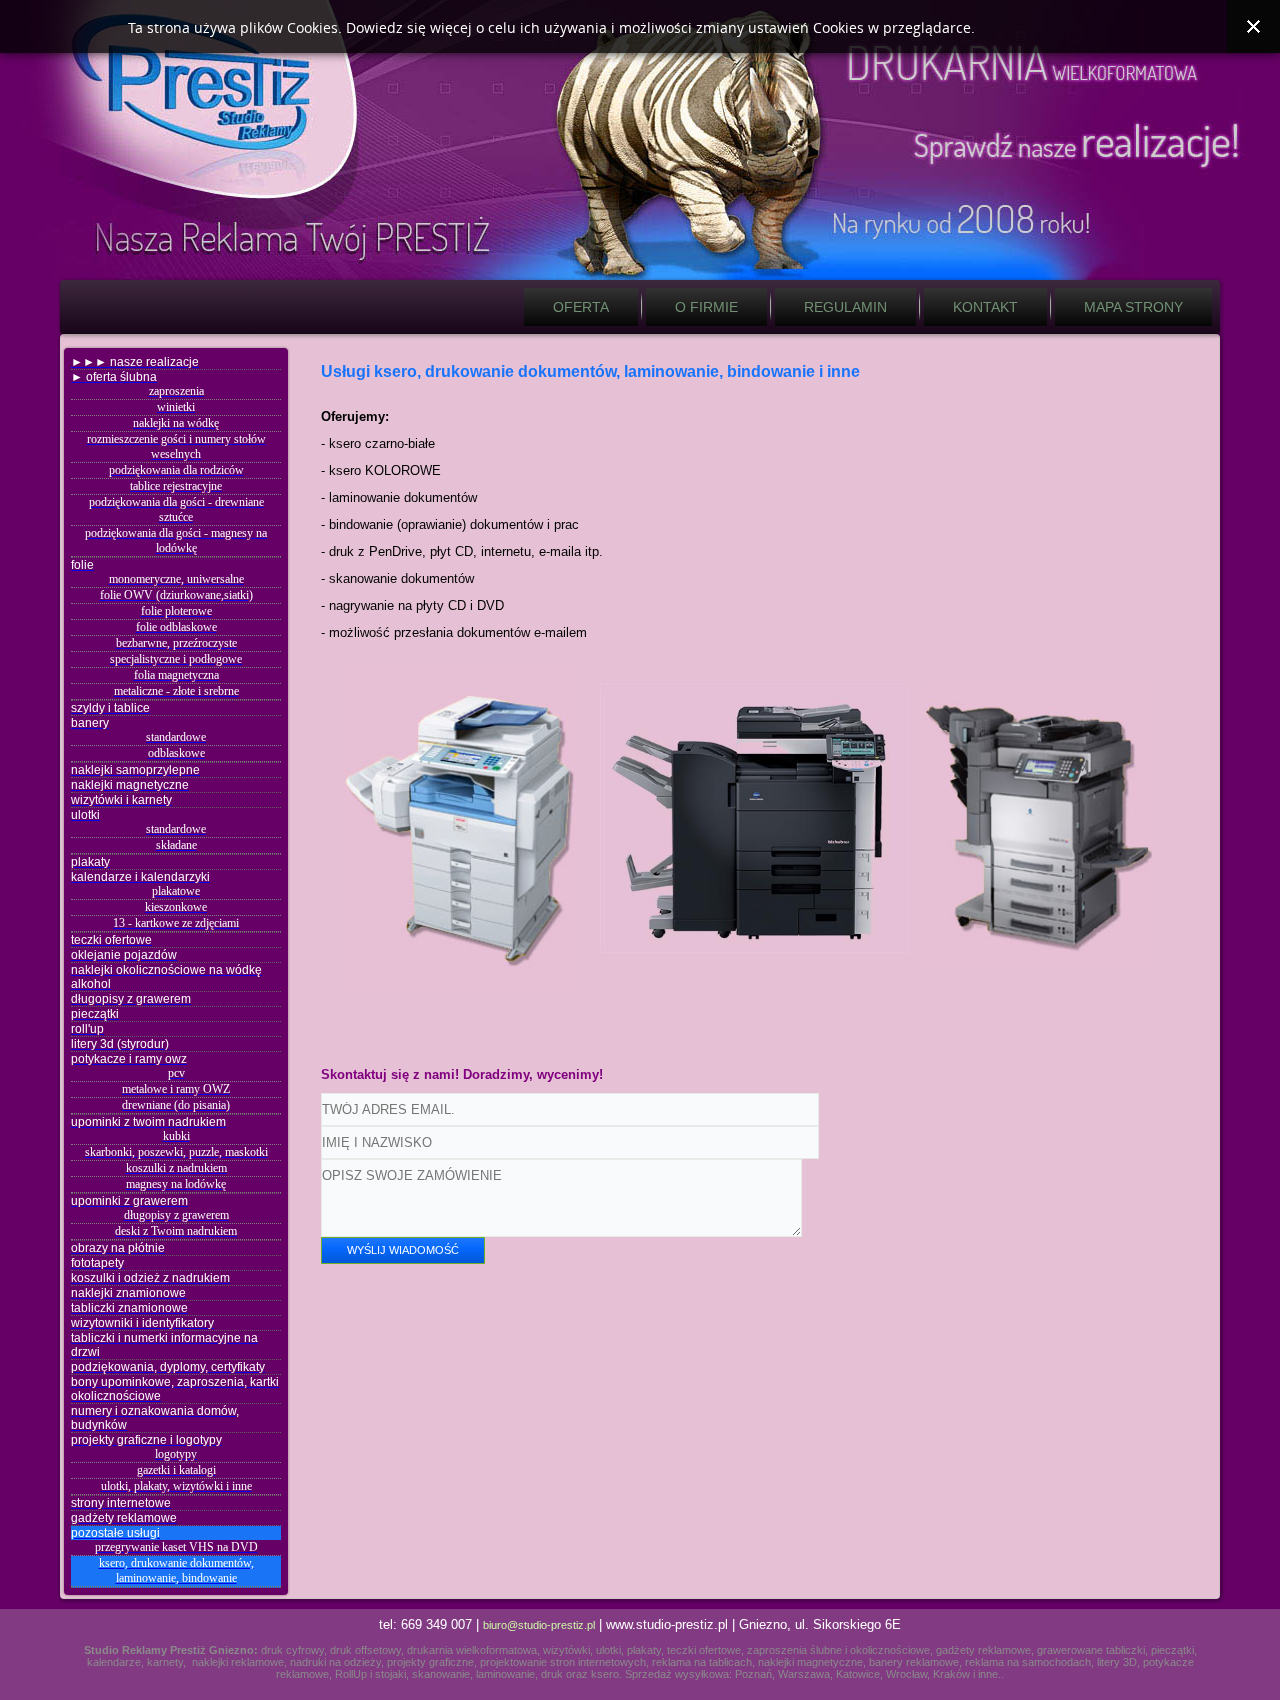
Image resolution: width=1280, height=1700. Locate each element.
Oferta (581, 307)
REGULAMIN (845, 307)
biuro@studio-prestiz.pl (539, 1625)
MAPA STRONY (1133, 307)
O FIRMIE (706, 307)
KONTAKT (985, 307)
